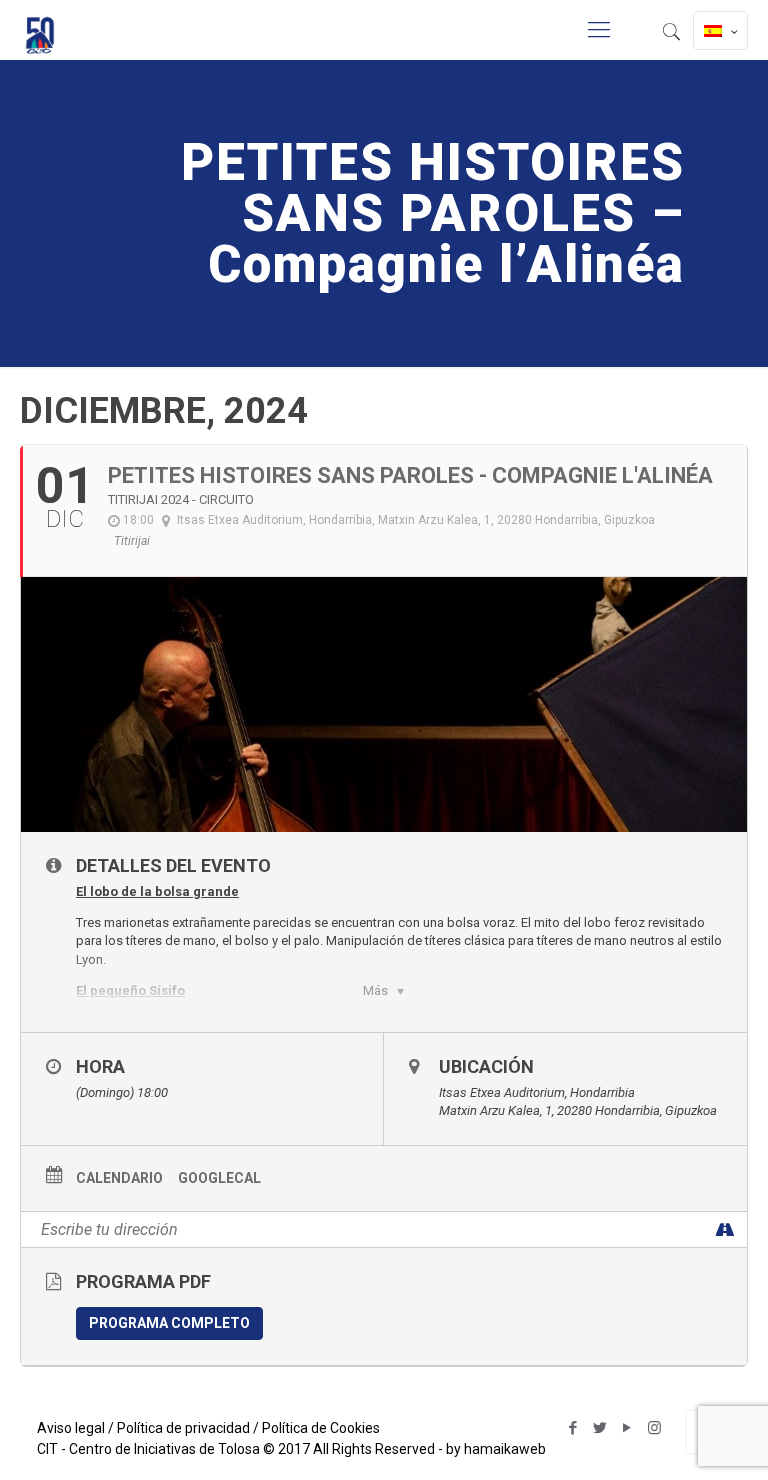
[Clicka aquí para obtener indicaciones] (724, 1229)
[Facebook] (573, 1428)
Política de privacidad (183, 1428)
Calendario (119, 1178)
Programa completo (169, 1323)
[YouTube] (627, 1428)
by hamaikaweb (496, 1449)
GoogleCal (219, 1178)
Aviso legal (71, 1428)
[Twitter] (600, 1428)
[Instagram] (654, 1428)
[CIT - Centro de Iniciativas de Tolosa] (40, 30)
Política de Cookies (321, 1428)
